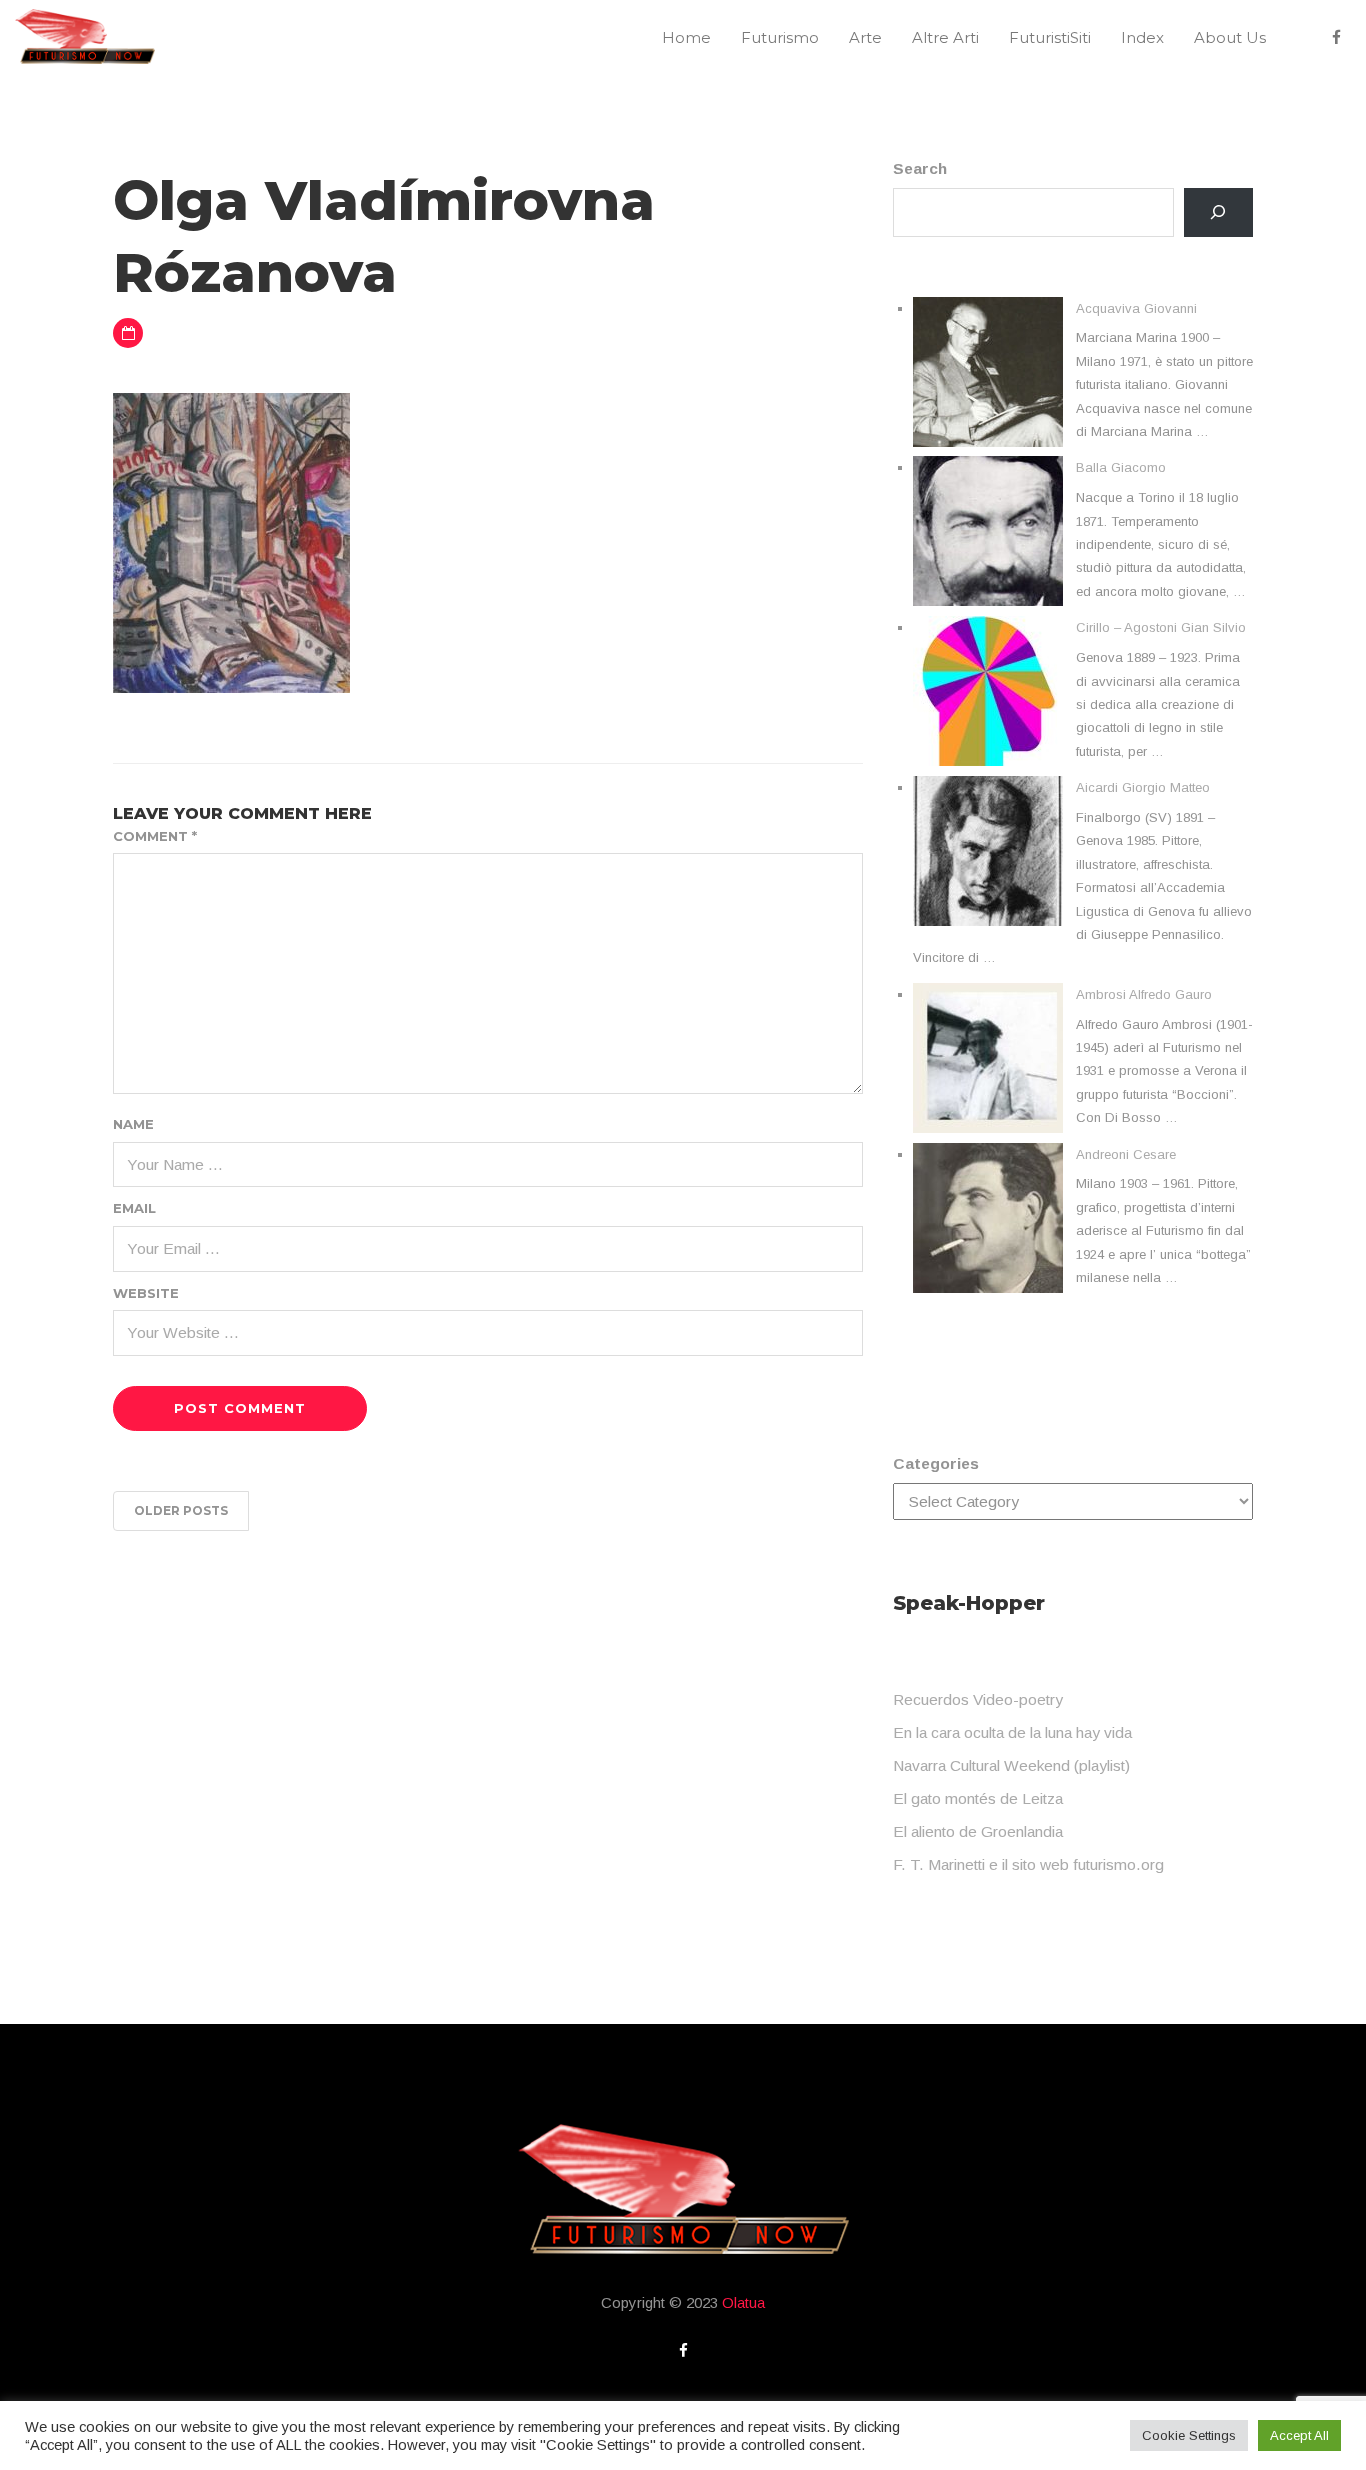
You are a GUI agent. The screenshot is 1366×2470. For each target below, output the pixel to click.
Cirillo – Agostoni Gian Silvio (1161, 627)
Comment (155, 836)
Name (133, 1124)
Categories (936, 1463)
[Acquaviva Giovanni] (988, 372)
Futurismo (780, 37)
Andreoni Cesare (1126, 1154)
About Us (1230, 37)
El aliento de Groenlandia (978, 1831)
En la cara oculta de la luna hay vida (1012, 1732)
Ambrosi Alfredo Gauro (1144, 994)
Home (686, 37)
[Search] (1218, 212)
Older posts (181, 1510)
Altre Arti (945, 37)
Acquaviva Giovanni (1136, 308)
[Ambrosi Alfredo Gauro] (988, 1058)
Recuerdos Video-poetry (978, 1699)
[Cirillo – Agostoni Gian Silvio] (988, 691)
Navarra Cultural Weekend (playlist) (1011, 1765)
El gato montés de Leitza (978, 1798)
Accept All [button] (1299, 2435)
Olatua (743, 2302)
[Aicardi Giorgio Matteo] (988, 851)
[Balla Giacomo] (988, 531)
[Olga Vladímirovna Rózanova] (231, 541)
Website (146, 1293)
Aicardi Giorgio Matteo (1143, 787)
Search (920, 168)
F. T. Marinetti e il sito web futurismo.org (1028, 1864)
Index (1142, 37)
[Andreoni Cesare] (988, 1218)
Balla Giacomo (1121, 467)
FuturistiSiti (1050, 37)
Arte (865, 37)
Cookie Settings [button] (1189, 2435)
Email (134, 1208)
